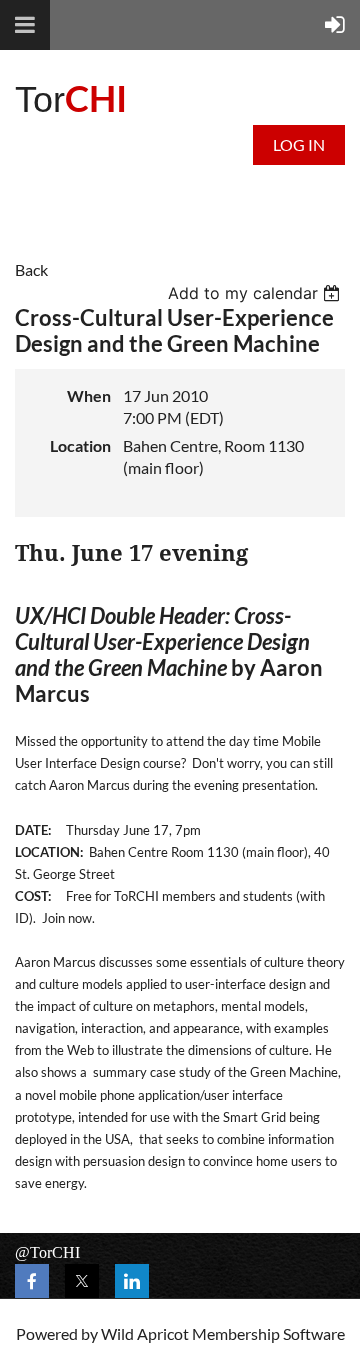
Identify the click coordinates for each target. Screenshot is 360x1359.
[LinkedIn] (132, 1281)
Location (80, 445)
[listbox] (256, 293)
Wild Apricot (145, 1333)
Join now (67, 918)
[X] (82, 1281)
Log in (299, 144)
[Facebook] (32, 1281)
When (89, 395)
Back (31, 269)
